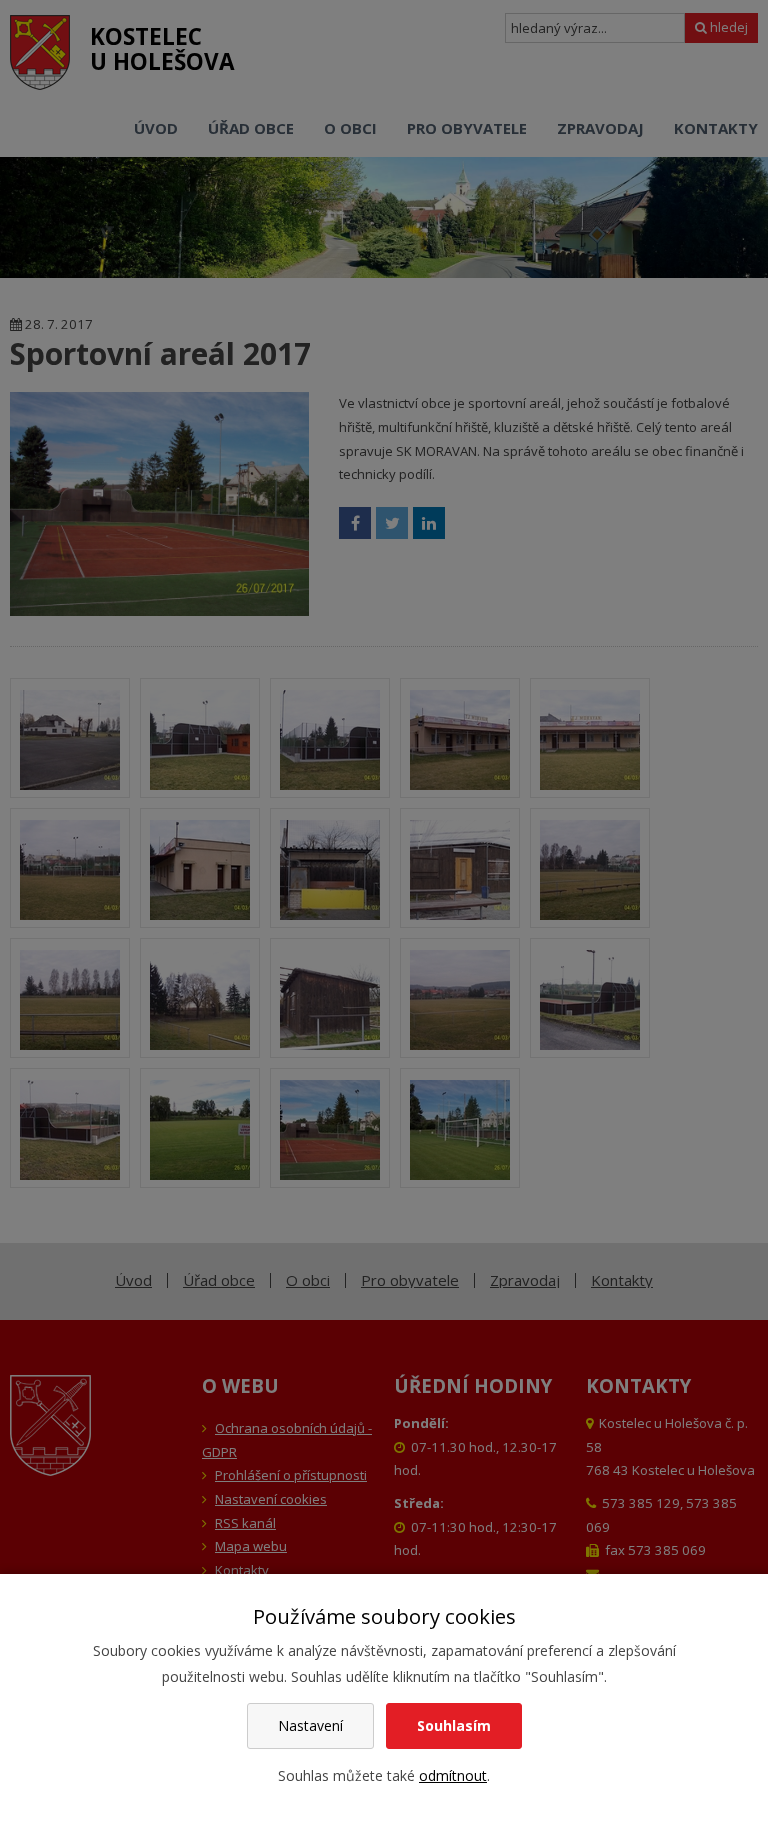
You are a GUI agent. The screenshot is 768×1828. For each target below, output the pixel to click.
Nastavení (310, 1725)
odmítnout (453, 1775)
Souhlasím (454, 1725)
